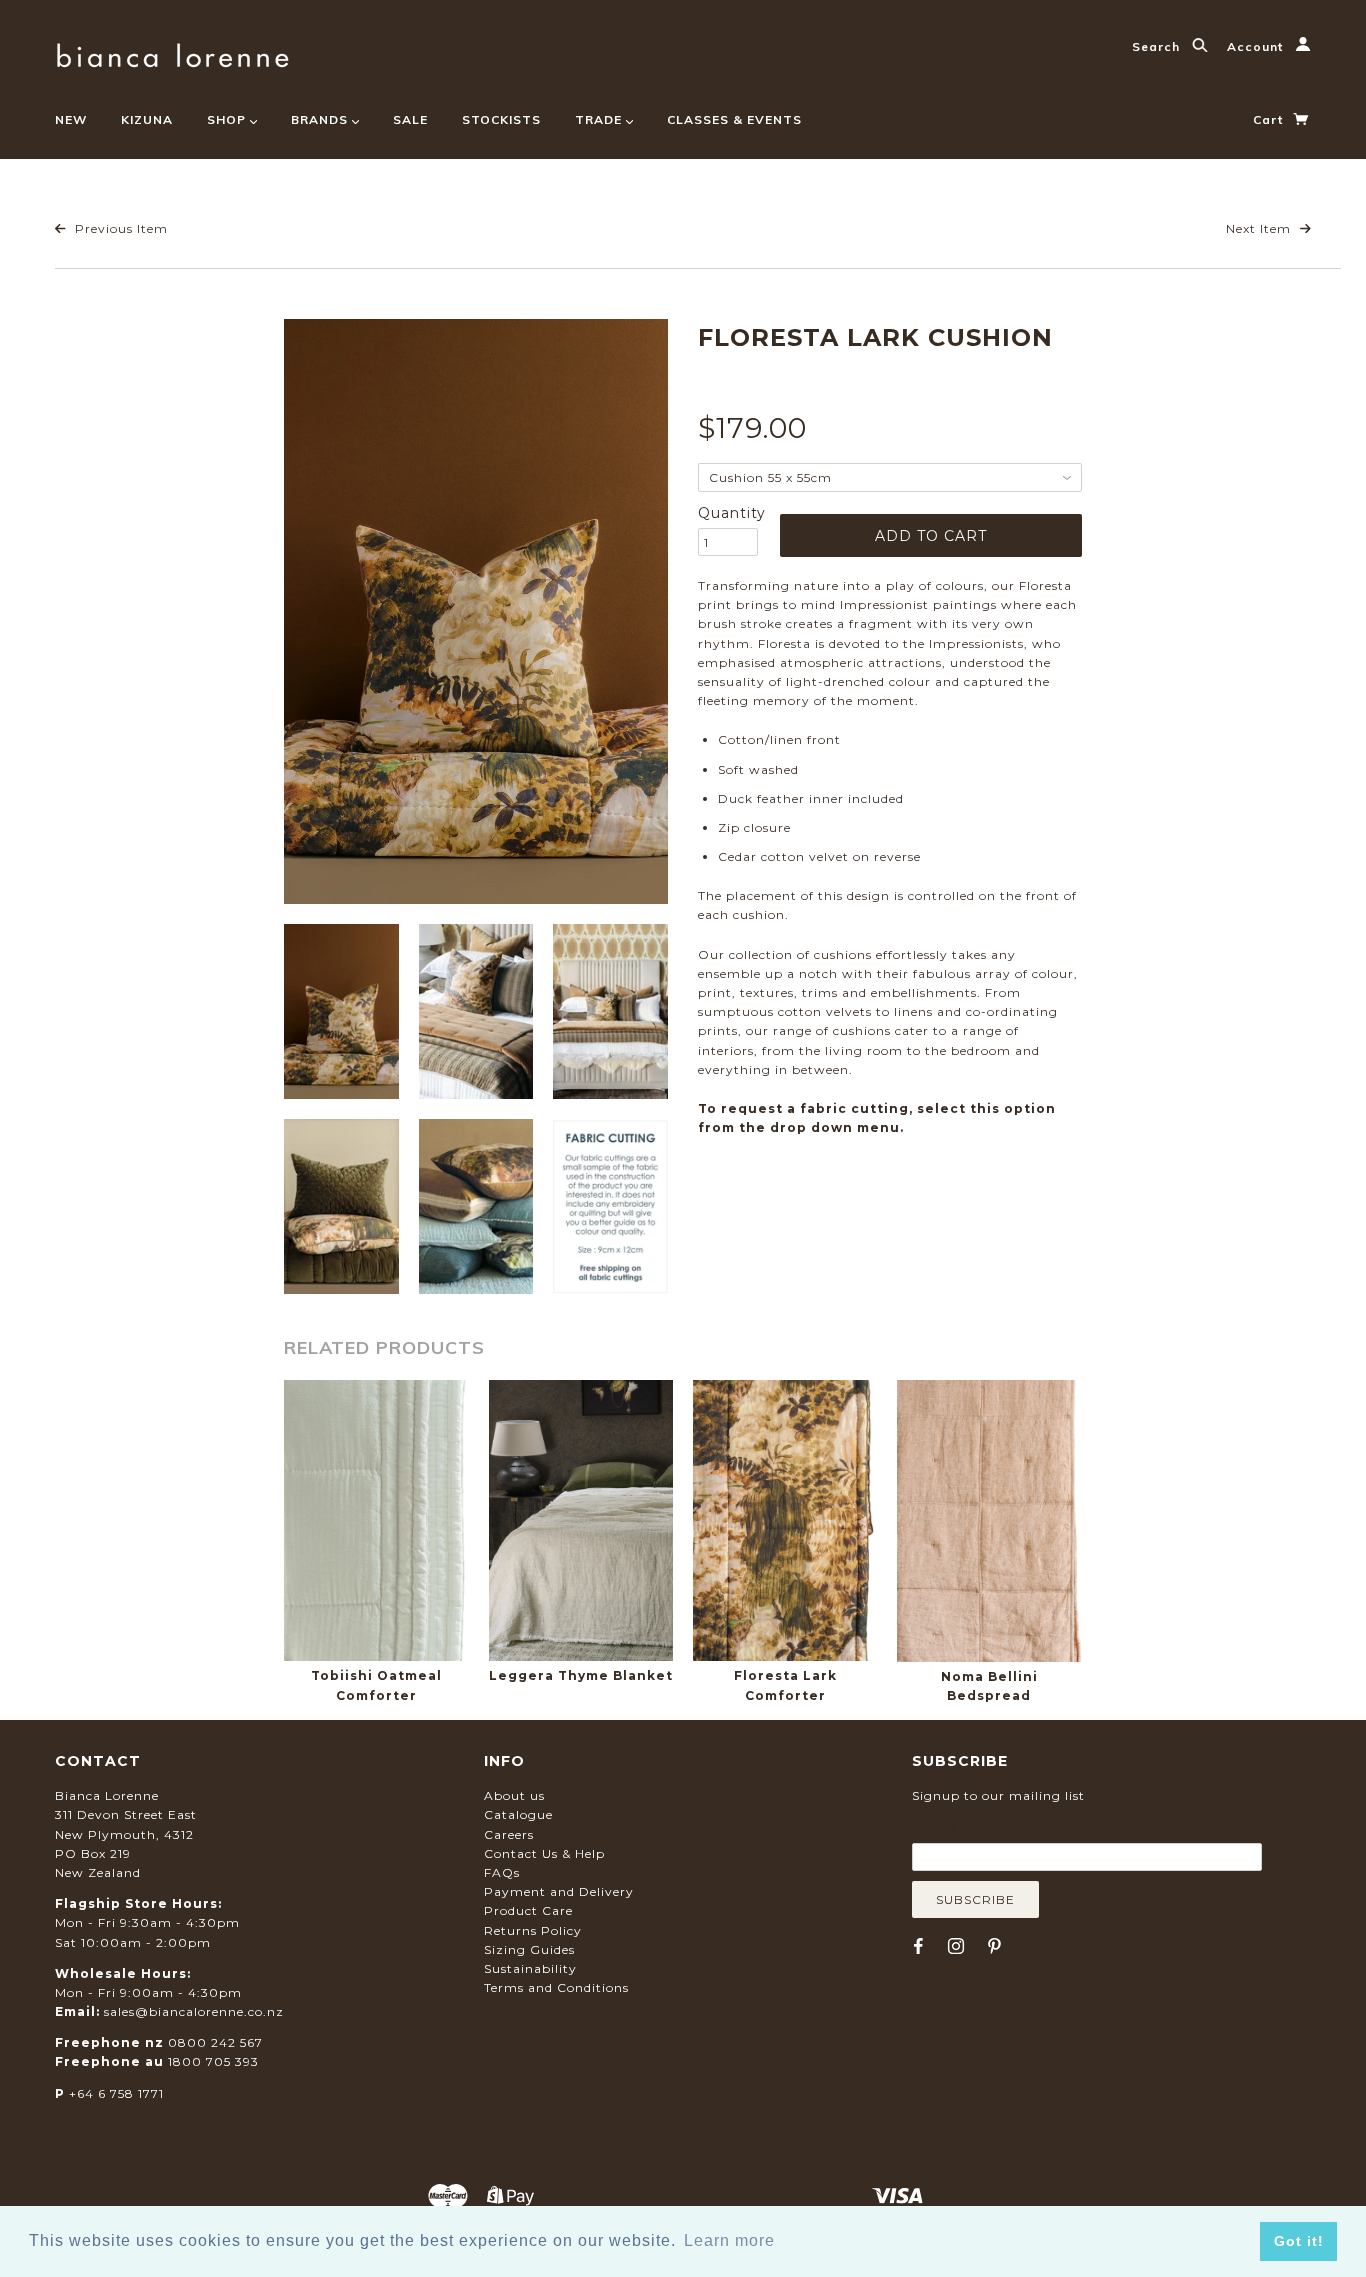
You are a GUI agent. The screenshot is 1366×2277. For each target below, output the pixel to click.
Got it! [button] (1299, 2241)
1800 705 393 (213, 2061)
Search (1158, 46)
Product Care (528, 1910)
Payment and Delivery (559, 1891)
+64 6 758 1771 (116, 2093)
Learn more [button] (729, 2240)
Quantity (728, 513)
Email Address (1009, 1828)
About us (514, 1795)
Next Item (1260, 228)
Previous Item (119, 228)
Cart (1270, 119)
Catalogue (518, 1814)
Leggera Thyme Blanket (581, 1675)
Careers (509, 1834)
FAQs (502, 1872)
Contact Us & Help (544, 1853)
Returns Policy (533, 1930)
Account (1257, 46)
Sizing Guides (529, 1949)
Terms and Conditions (556, 1987)
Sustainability (530, 1968)
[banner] (172, 52)
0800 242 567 (215, 2042)
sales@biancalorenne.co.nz (194, 2011)
